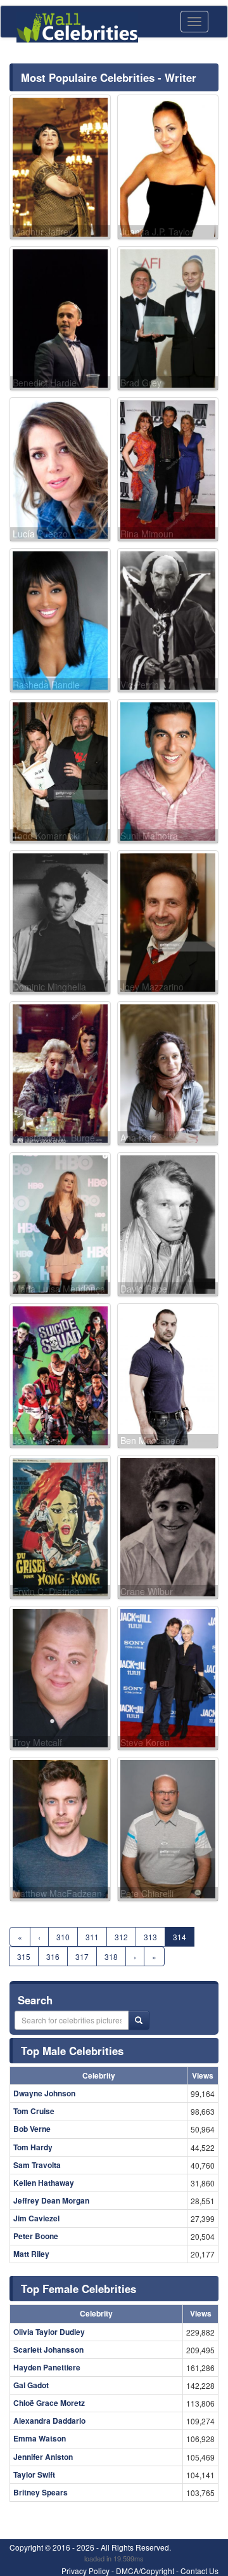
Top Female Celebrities (79, 2289)
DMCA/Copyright (145, 2571)
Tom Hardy (33, 2147)
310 (63, 1937)
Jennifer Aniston (43, 2457)
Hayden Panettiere (47, 2367)
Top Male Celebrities (72, 2051)
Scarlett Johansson (48, 2349)
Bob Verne (32, 2129)
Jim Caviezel (36, 2218)
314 (180, 1937)
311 (92, 1937)
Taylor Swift (34, 2474)
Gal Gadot (31, 2385)
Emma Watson (40, 2438)
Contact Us (199, 2571)
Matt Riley (31, 2254)
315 (24, 1956)
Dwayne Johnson (44, 2093)
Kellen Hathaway (44, 2183)
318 (111, 1956)
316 (53, 1956)
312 (121, 1937)
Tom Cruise (34, 2111)
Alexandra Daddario (49, 2421)
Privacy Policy (85, 2571)
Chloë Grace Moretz (49, 2403)
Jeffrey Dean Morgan (51, 2200)
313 (150, 1937)
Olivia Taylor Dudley (49, 2332)
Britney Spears (41, 2492)
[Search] (139, 2020)
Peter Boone (36, 2236)
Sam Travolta (37, 2165)
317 (82, 1956)
